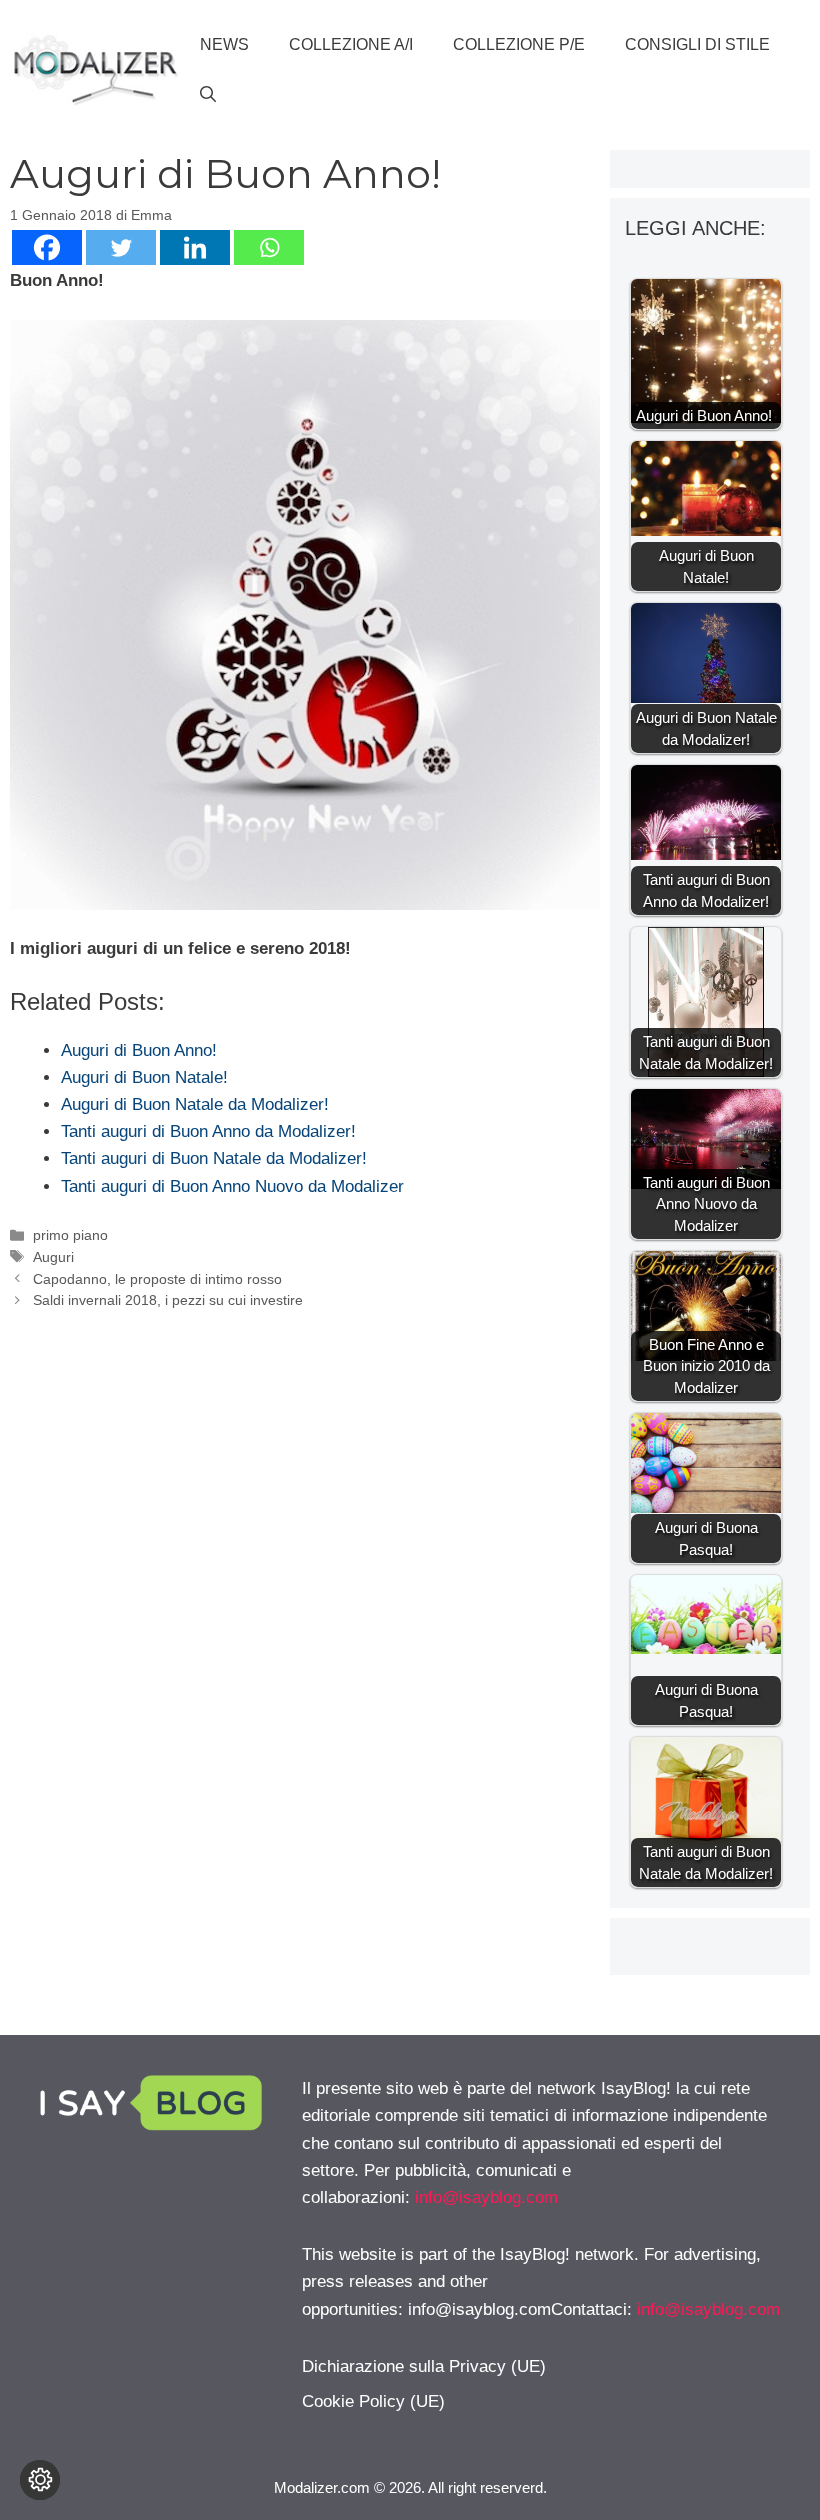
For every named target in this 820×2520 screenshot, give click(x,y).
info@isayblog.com (486, 2197)
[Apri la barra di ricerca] (208, 95)
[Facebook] (47, 247)
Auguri (53, 1257)
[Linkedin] (195, 247)
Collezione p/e (519, 44)
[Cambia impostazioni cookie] (40, 2480)
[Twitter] (121, 247)
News (224, 44)
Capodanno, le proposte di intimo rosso (157, 1279)
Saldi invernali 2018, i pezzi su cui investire (168, 1300)
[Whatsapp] (269, 247)
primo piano (70, 1235)
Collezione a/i (351, 44)
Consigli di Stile (697, 44)
